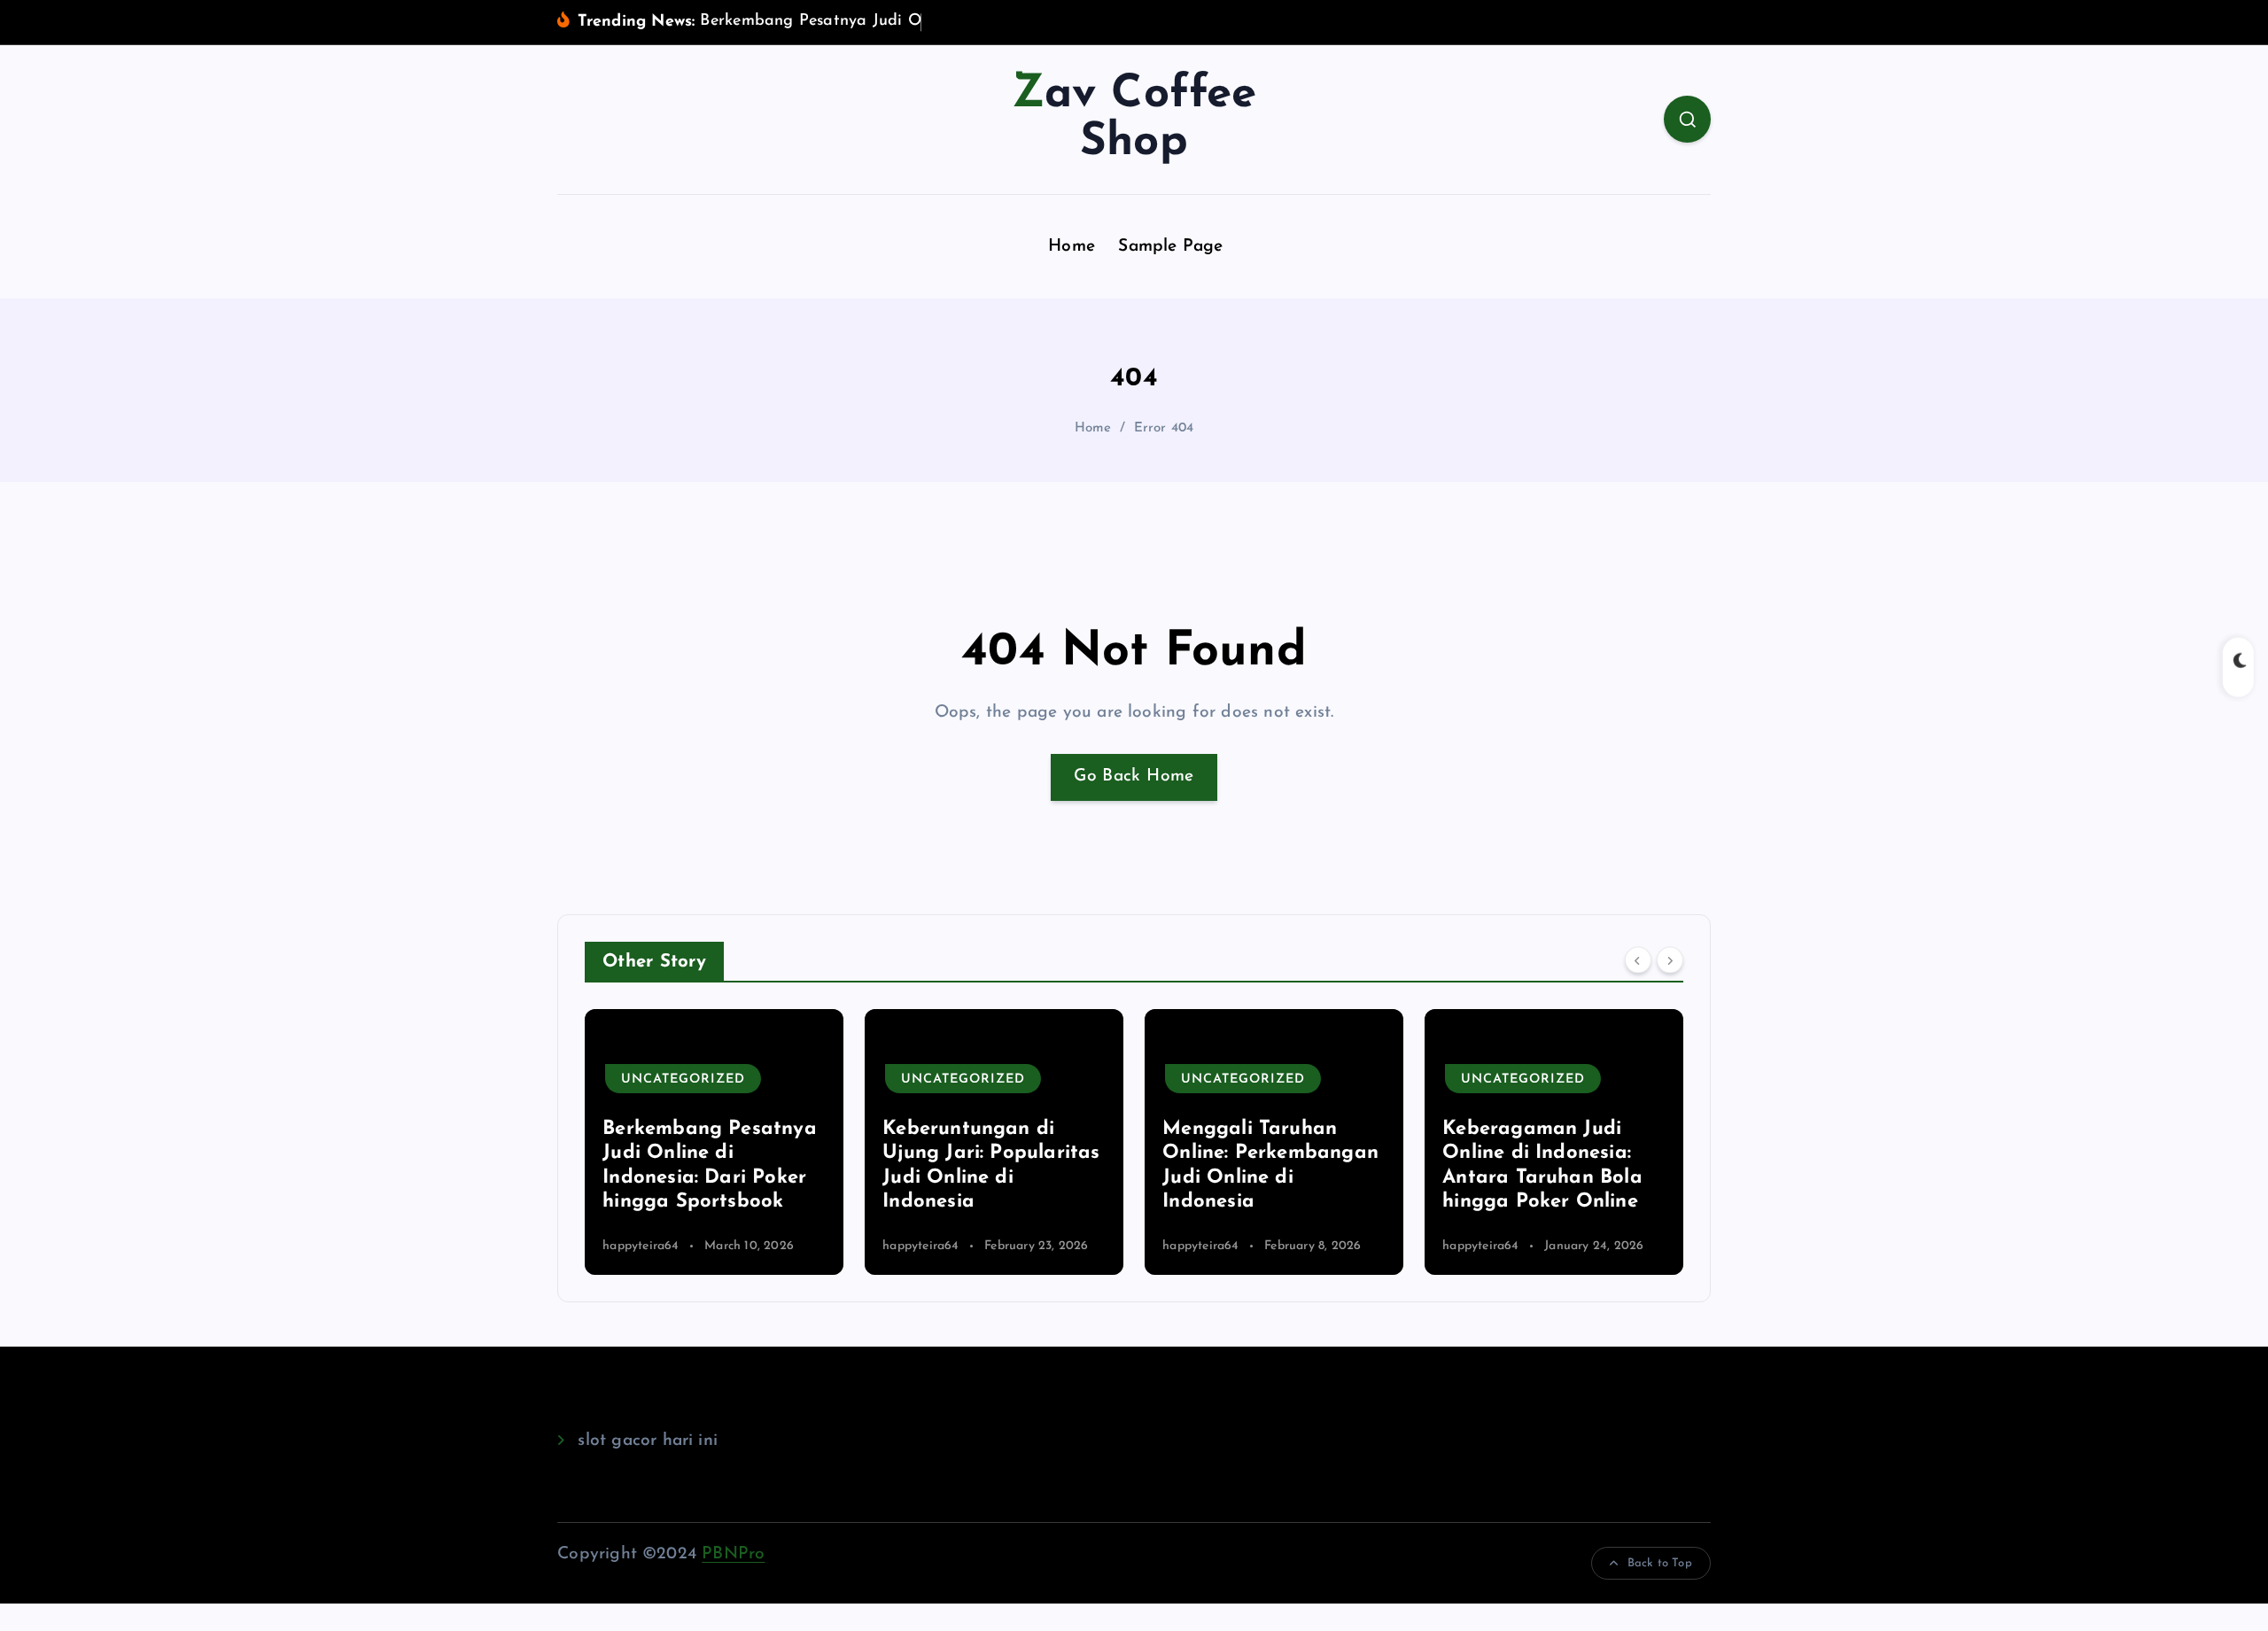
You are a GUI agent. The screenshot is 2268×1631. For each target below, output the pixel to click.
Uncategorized (683, 1080)
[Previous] (1638, 959)
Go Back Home (1134, 777)
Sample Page (1170, 247)
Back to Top (1660, 1563)
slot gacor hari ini (648, 1441)
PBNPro (733, 1554)
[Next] (1670, 959)
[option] (714, 1142)
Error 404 (1164, 428)
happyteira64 (641, 1246)
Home (1072, 247)
